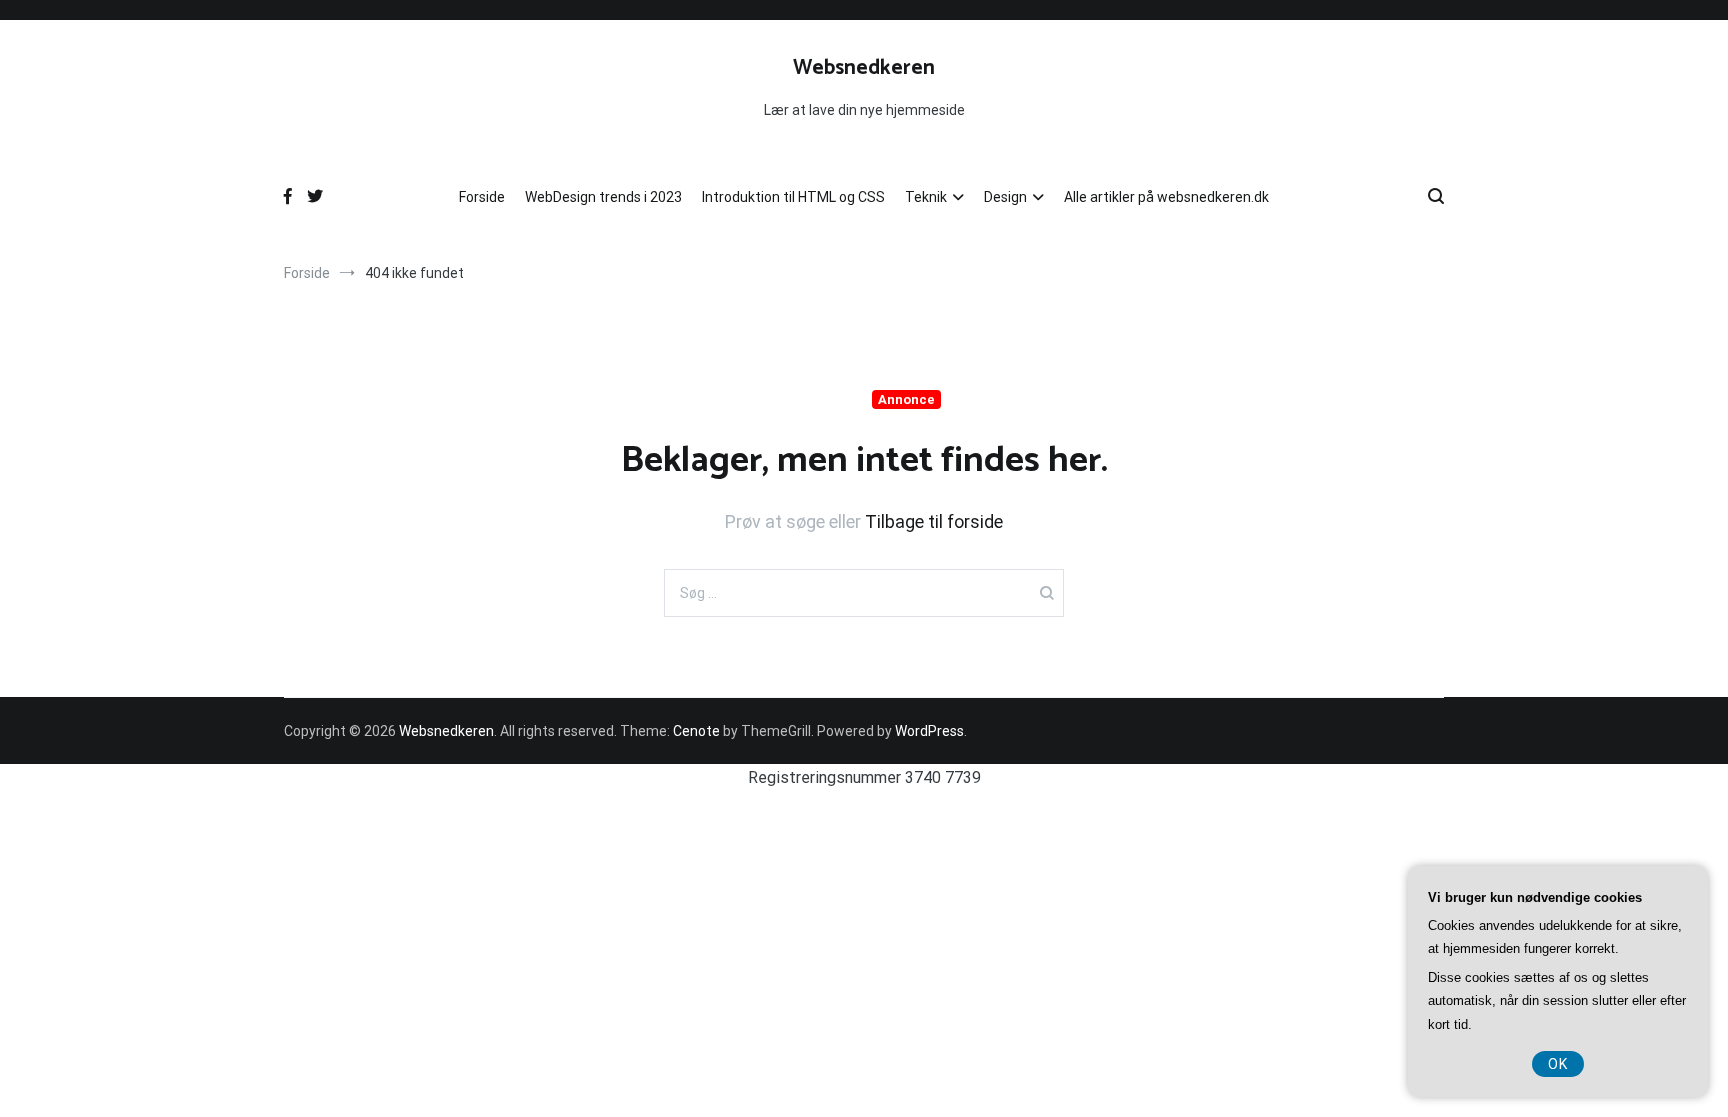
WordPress (929, 731)
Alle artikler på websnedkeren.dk (1166, 197)
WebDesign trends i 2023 (603, 197)
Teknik (926, 197)
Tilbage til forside (934, 521)
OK (1558, 1064)
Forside (482, 197)
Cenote (696, 731)
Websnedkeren (864, 68)
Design (1005, 197)
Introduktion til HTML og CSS (793, 197)
